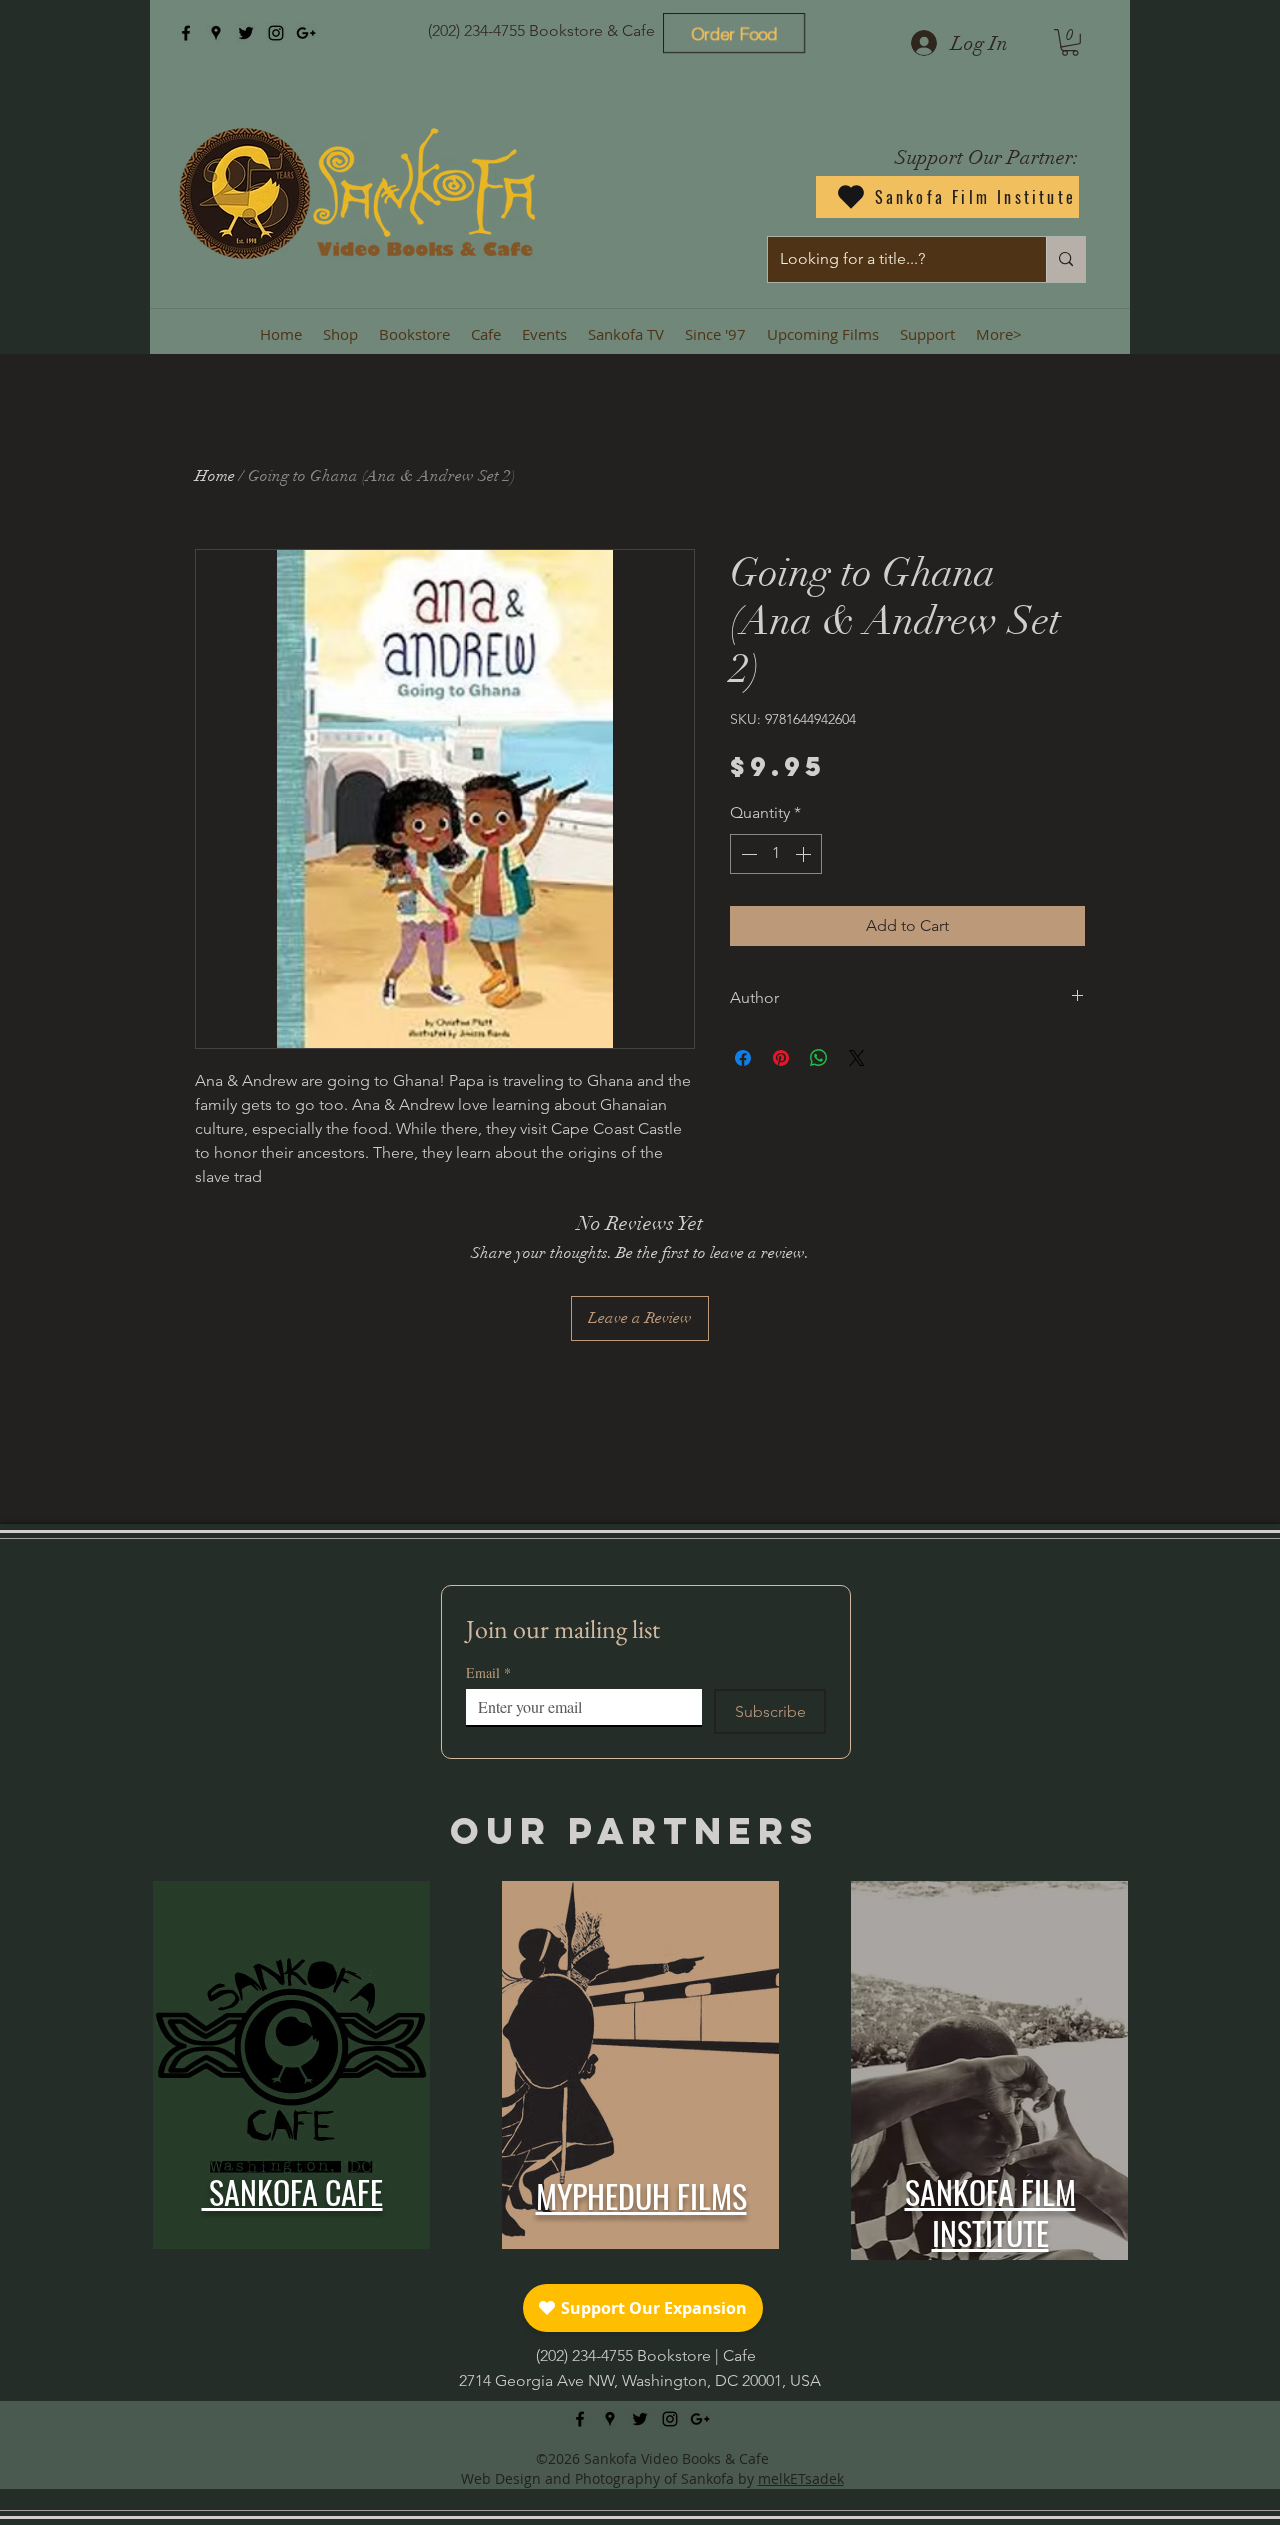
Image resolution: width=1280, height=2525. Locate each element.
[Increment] (805, 854)
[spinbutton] (776, 854)
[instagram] (276, 33)
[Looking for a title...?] (1065, 259)
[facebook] (186, 33)
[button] (1070, 42)
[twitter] (246, 33)
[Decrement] (747, 854)
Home (215, 476)
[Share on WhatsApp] (819, 1058)
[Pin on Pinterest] (781, 1058)
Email (488, 1672)
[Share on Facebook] (743, 1058)
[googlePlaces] (216, 33)
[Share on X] (857, 1058)
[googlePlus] (306, 33)
